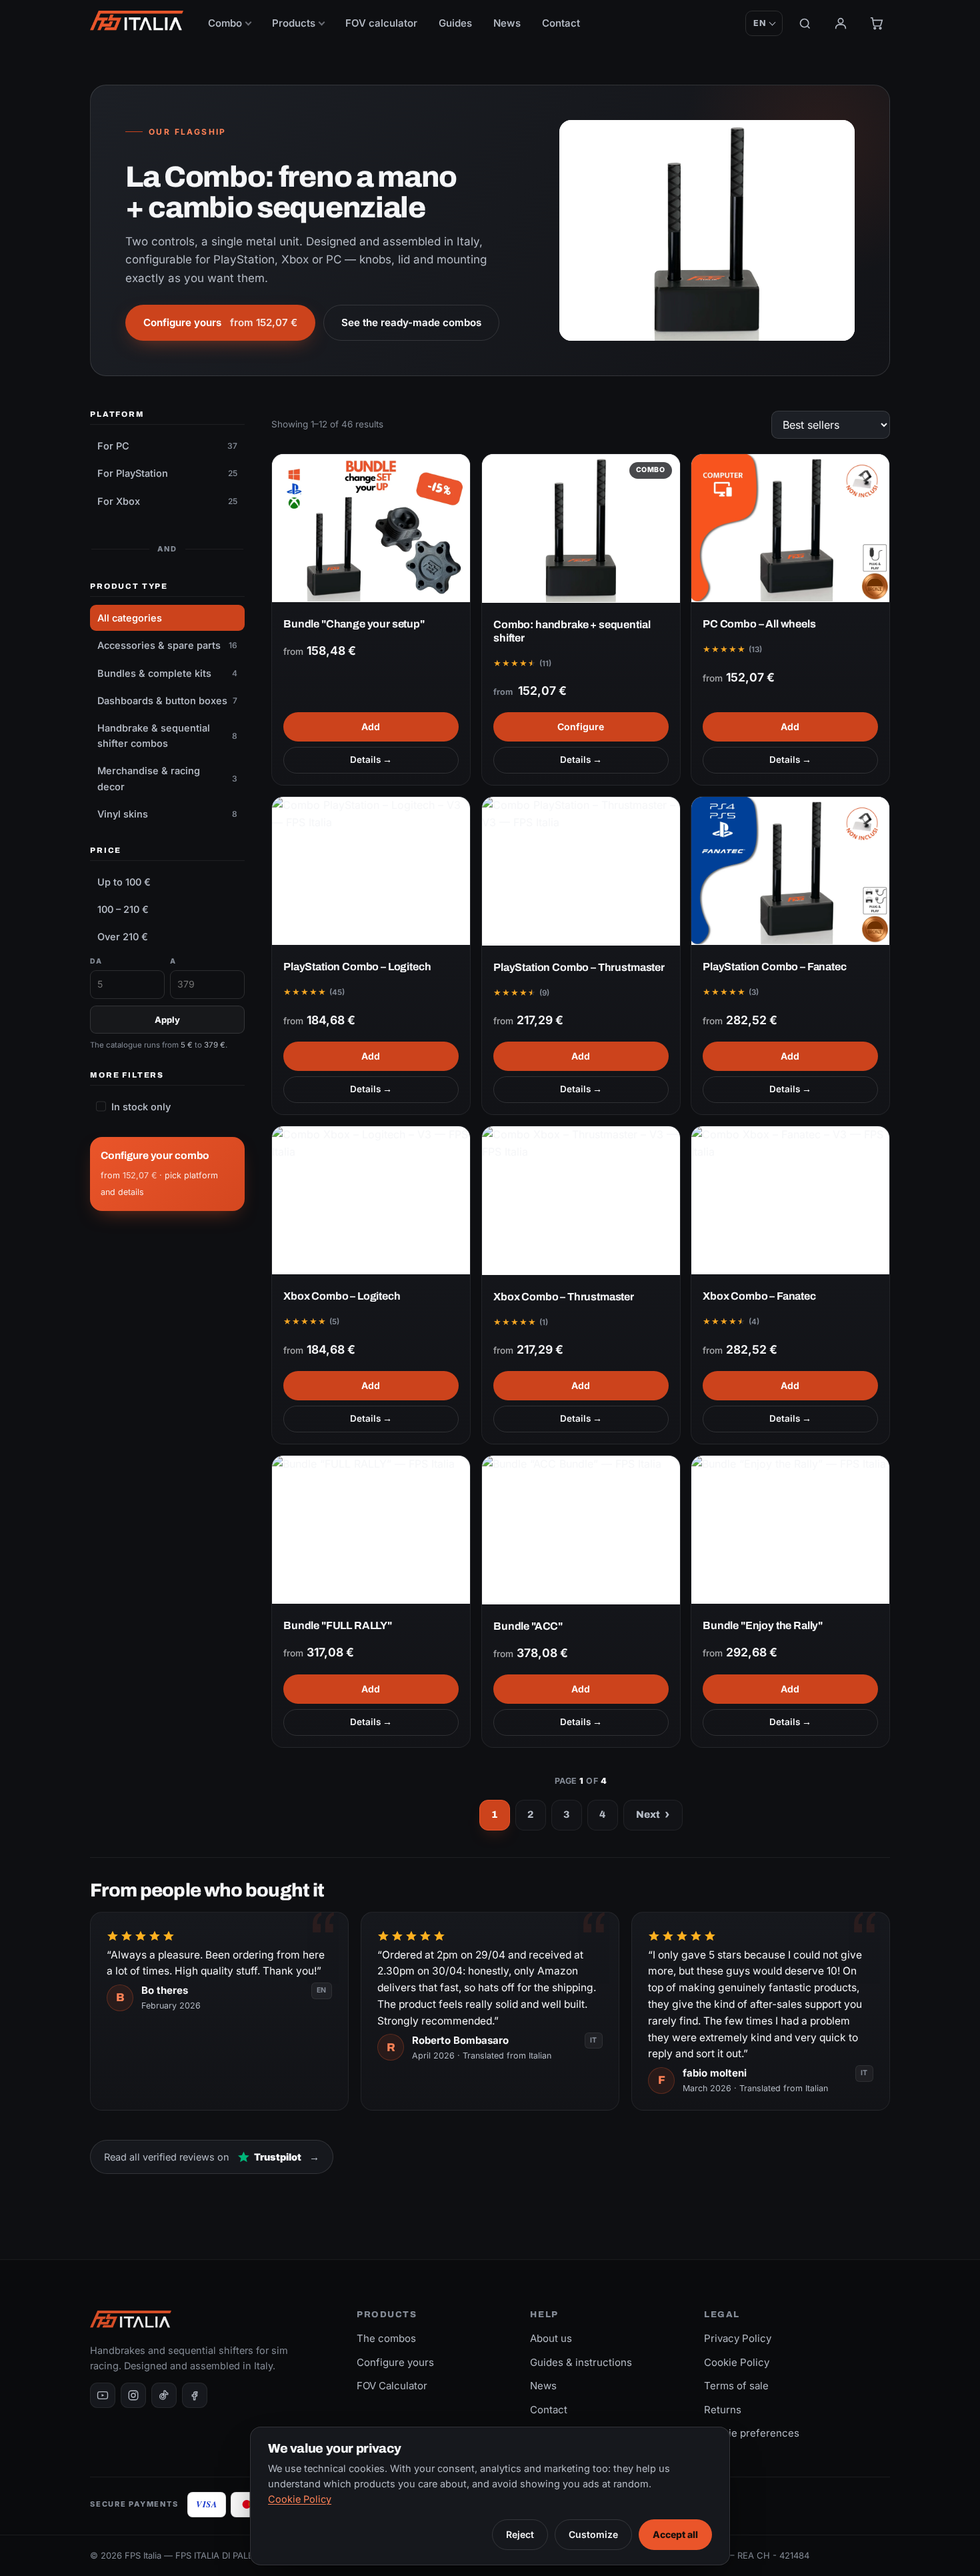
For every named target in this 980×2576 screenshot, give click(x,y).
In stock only (141, 1107)
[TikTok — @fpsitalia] (164, 2395)
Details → (371, 760)
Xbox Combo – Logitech (342, 1297)
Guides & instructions (581, 2362)
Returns (723, 2410)
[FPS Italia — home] (137, 21)
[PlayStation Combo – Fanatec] (790, 871)
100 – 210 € (123, 909)
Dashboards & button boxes (167, 701)
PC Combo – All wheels (759, 624)
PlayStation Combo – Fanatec (775, 967)
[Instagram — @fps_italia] (133, 2395)
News (507, 23)
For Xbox (167, 501)
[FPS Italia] (131, 2319)
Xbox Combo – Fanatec (759, 1297)
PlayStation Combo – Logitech (357, 967)
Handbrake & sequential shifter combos (167, 736)
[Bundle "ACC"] (581, 1530)
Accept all (675, 2534)
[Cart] (877, 23)
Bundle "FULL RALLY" (338, 1626)
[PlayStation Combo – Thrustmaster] (581, 871)
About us (551, 2338)
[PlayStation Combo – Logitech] (371, 871)
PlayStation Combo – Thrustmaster (579, 967)
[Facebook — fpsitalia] (195, 2395)
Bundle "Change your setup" (354, 624)
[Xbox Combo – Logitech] (371, 1200)
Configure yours (220, 322)
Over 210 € (123, 937)
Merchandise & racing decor (167, 778)
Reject (520, 2534)
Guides (455, 23)
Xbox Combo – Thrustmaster (564, 1297)
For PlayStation (167, 473)
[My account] (841, 23)
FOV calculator (381, 23)
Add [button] (371, 727)
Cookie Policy (737, 2362)
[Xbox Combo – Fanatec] (790, 1200)
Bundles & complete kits (167, 673)
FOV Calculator (392, 2386)
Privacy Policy (738, 2338)
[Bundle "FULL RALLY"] (371, 1530)
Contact (561, 23)
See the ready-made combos (411, 322)
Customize (593, 2534)
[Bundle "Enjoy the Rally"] (790, 1530)
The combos (386, 2338)
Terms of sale (736, 2386)
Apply (167, 1020)
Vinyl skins (167, 814)
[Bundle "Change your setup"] (371, 528)
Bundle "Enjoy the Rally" (763, 1626)
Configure (581, 727)
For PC (167, 446)
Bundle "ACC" (528, 1626)
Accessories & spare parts (167, 645)
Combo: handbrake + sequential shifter (572, 631)
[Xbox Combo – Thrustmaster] (581, 1201)
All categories (130, 618)
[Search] (805, 24)
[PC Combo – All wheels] (790, 528)
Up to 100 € (124, 882)
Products (294, 23)
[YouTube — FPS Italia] (103, 2395)
